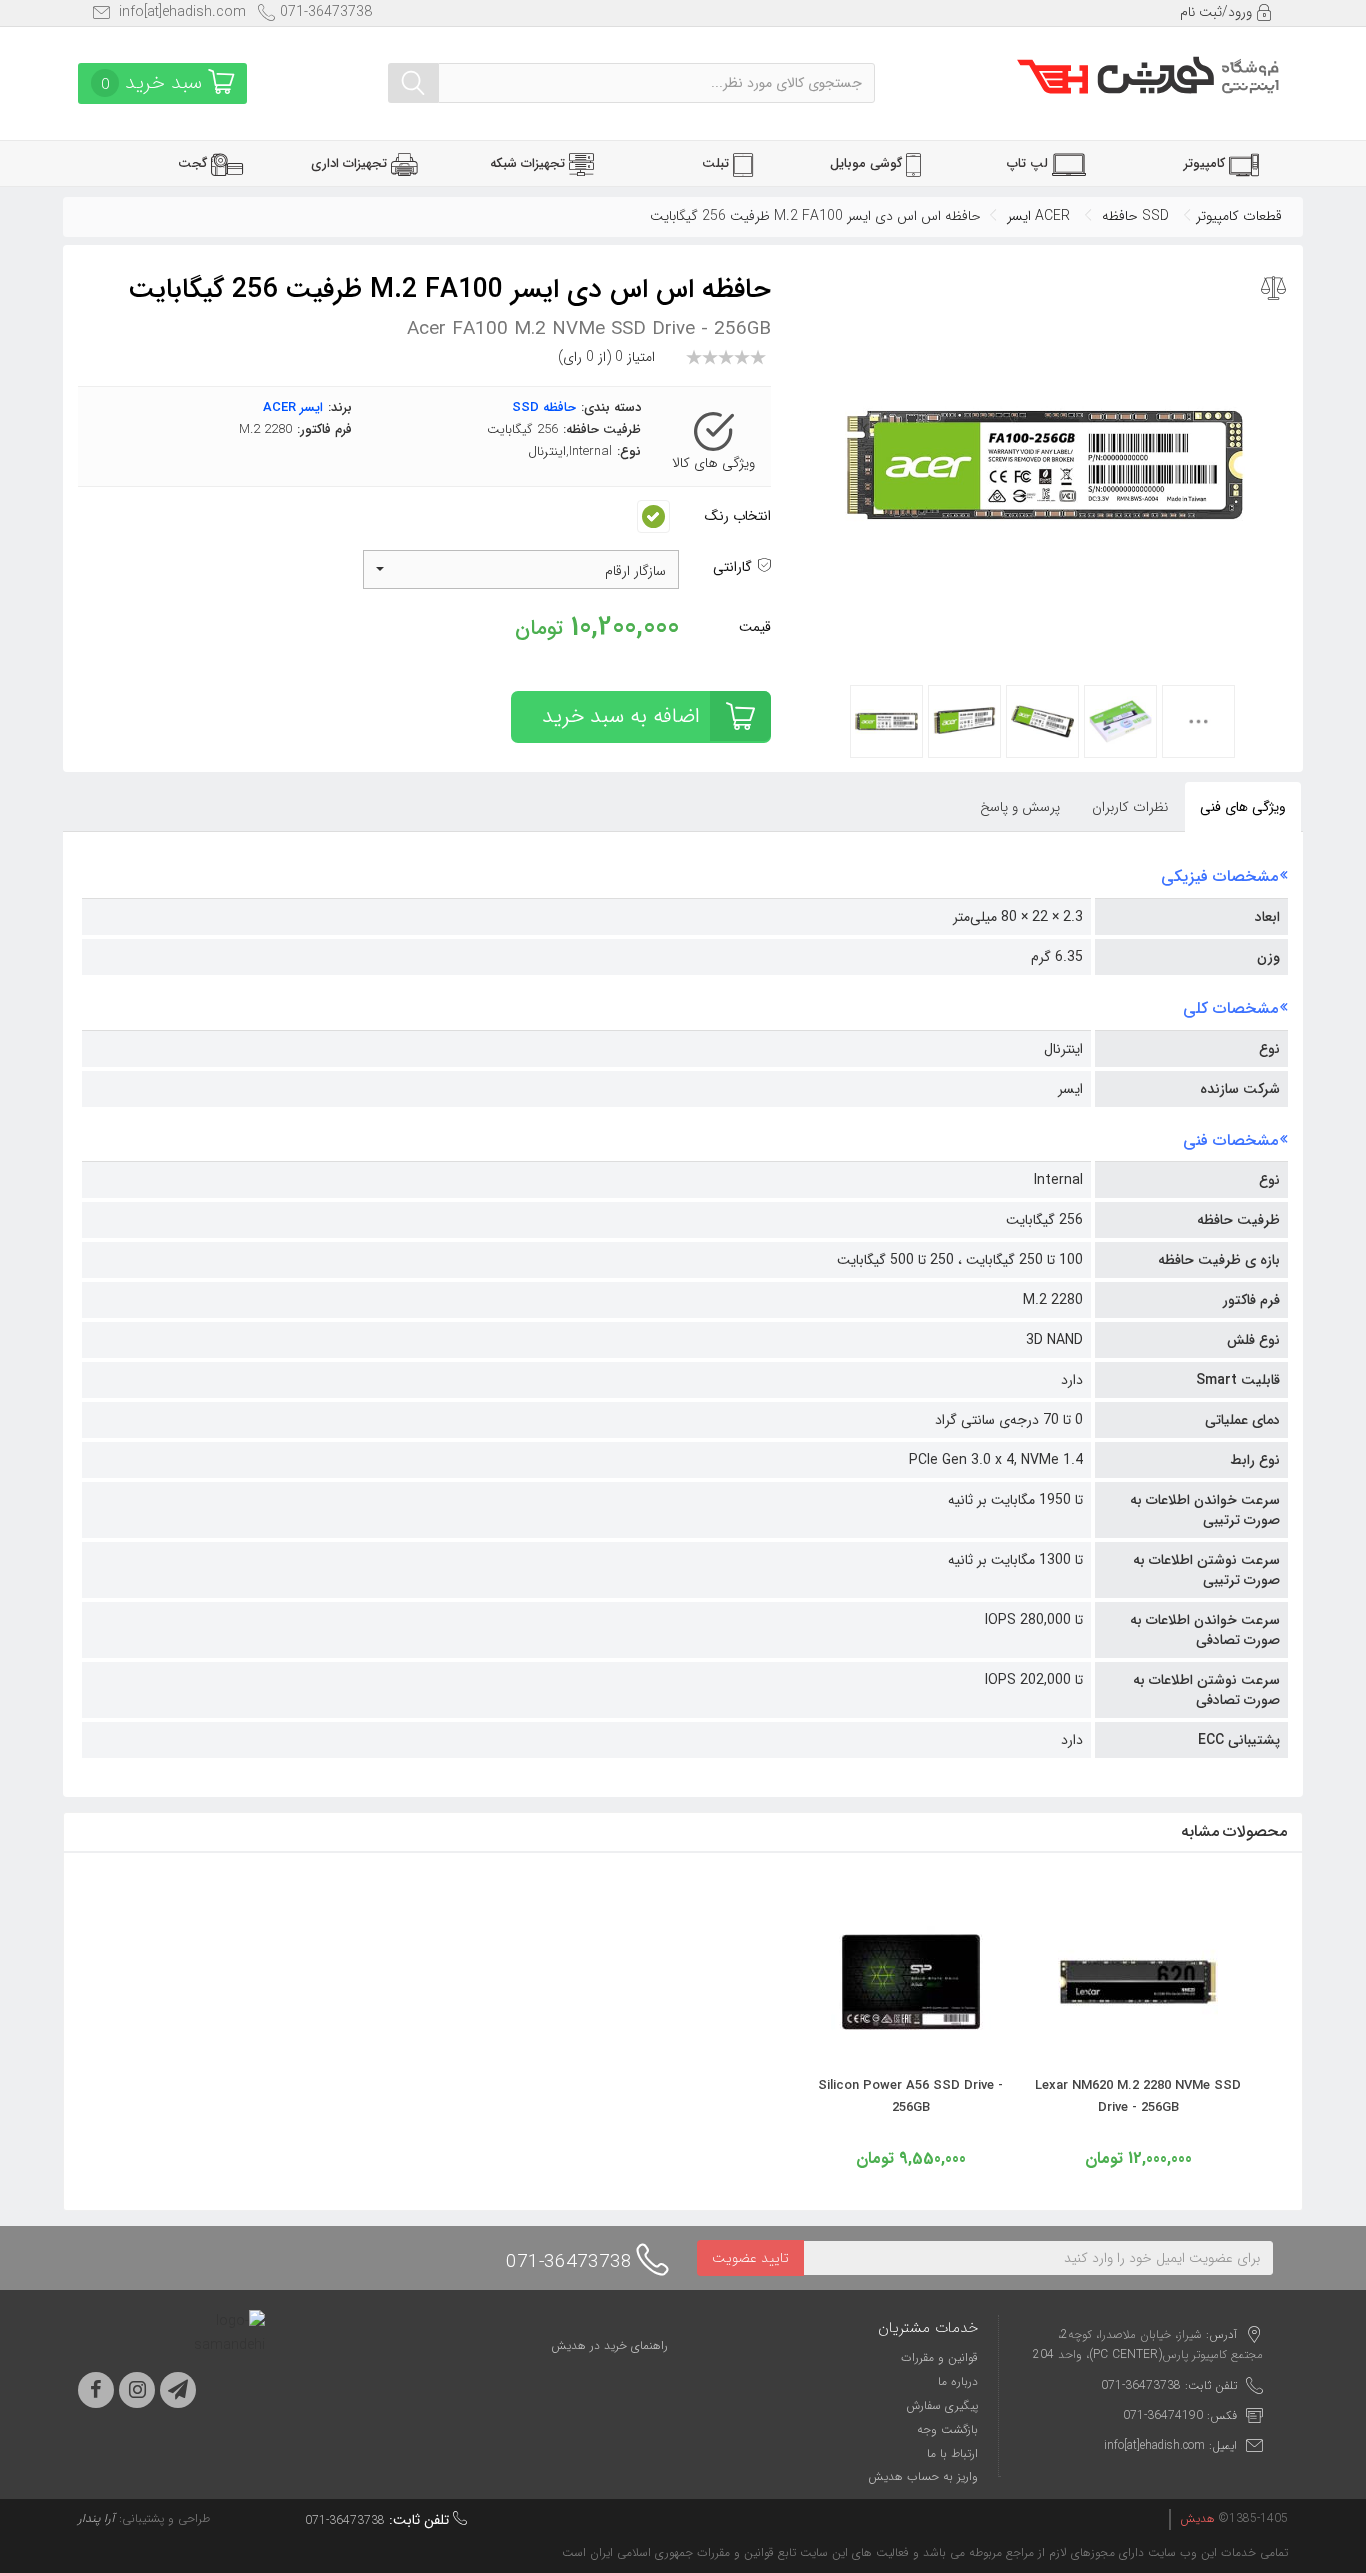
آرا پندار (96, 2518)
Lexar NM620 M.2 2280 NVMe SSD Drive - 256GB (1138, 2096)
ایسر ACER (1038, 216)
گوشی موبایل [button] (868, 163)
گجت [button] (194, 163)
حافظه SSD (1135, 216)
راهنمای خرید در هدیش (609, 2345)
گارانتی (734, 567)
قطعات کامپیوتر (1239, 216)
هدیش (1197, 2518)
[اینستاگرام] (137, 2390)
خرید (621, 716)
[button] (521, 569)
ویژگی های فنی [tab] (1243, 807)
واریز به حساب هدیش (923, 2476)
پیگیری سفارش (942, 2405)
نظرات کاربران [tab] (1130, 807)
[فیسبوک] (96, 2390)
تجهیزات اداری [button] (351, 163)
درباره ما (958, 2381)
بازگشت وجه (947, 2429)
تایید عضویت (750, 2258)
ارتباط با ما (952, 2453)
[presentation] (1131, 807)
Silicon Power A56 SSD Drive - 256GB (910, 2096)
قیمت (755, 627)
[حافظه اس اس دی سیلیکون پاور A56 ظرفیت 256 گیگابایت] (911, 2049)
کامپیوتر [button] (1206, 163)
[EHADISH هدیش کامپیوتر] (1148, 73)
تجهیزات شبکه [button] (529, 163)
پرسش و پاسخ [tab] (1020, 807)
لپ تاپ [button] (1029, 163)
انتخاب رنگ (738, 516)
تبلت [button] (717, 163)
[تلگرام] (178, 2390)
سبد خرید (154, 82)
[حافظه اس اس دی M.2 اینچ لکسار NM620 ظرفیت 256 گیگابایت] (1138, 2049)
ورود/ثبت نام (1218, 12)
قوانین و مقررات (939, 2357)
